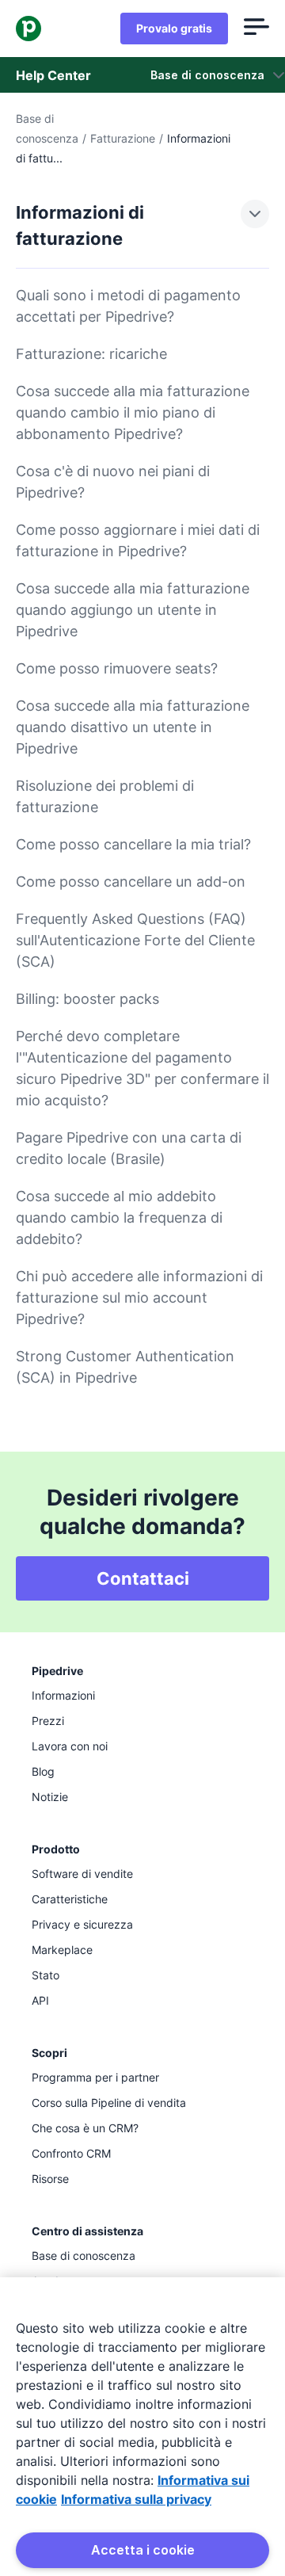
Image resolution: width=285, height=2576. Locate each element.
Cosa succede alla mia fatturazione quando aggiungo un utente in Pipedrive (133, 610)
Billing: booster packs (87, 999)
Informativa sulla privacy (136, 2499)
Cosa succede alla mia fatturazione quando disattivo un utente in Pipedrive (133, 727)
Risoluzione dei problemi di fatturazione (105, 796)
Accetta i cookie (143, 2550)
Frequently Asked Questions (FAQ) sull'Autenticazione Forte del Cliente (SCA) (135, 940)
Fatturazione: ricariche (91, 354)
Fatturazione (123, 138)
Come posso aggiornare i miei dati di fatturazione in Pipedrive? (138, 540)
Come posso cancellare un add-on (131, 882)
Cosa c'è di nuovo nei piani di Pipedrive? (113, 482)
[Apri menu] (256, 29)
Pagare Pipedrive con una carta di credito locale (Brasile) (129, 1148)
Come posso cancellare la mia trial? (133, 844)
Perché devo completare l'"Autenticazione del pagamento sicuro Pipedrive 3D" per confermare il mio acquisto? (142, 1068)
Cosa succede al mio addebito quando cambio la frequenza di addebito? (119, 1217)
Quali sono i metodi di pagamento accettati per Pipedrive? (128, 306)
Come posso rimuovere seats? (117, 668)
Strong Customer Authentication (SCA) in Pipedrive (125, 1367)
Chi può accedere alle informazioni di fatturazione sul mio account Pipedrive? (139, 1298)
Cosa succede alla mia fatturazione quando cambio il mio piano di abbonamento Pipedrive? (133, 412)
